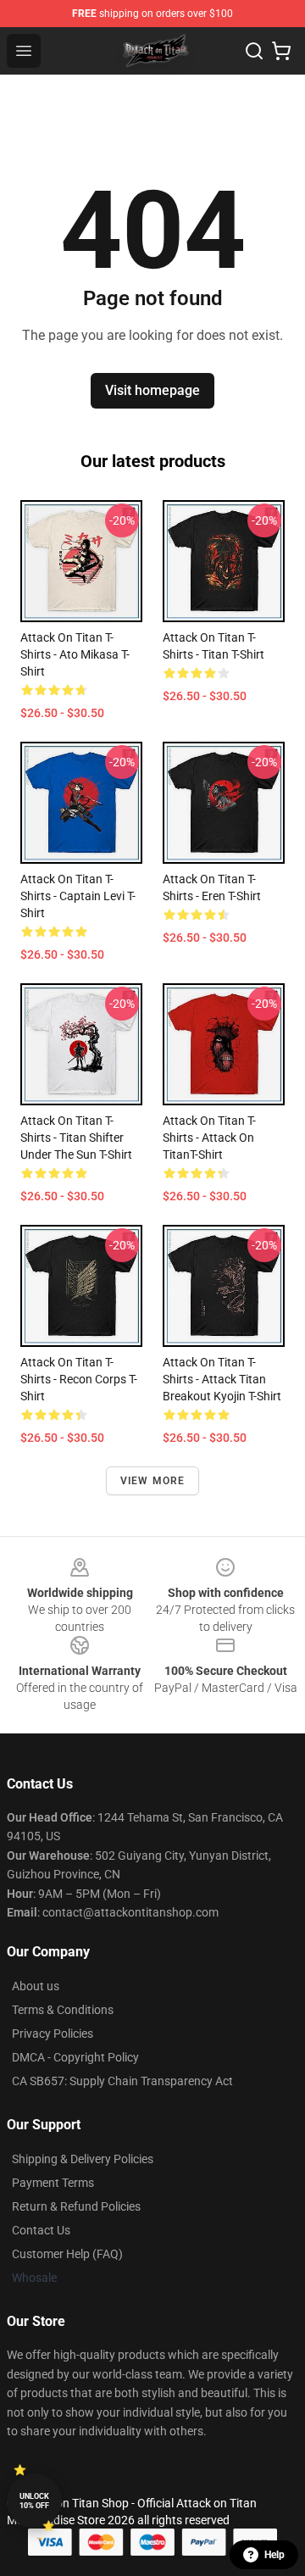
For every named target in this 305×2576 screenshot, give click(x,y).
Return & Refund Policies (76, 2206)
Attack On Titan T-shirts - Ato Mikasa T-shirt (75, 654)
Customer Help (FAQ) (67, 2254)
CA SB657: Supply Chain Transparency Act (122, 2081)
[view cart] (281, 51)
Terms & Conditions (63, 2010)
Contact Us (41, 2230)
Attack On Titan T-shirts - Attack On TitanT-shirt (209, 1138)
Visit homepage (152, 390)
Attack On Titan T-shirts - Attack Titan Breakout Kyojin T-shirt (222, 1379)
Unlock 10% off (34, 2501)
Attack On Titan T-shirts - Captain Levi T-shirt (78, 896)
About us (36, 1986)
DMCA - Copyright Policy (75, 2057)
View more (153, 1481)
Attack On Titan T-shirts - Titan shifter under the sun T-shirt (76, 1138)
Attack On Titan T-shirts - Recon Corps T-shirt (79, 1379)
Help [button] (274, 2555)
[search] (254, 51)
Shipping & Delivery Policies (83, 2159)
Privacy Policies (53, 2034)
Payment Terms (53, 2183)
